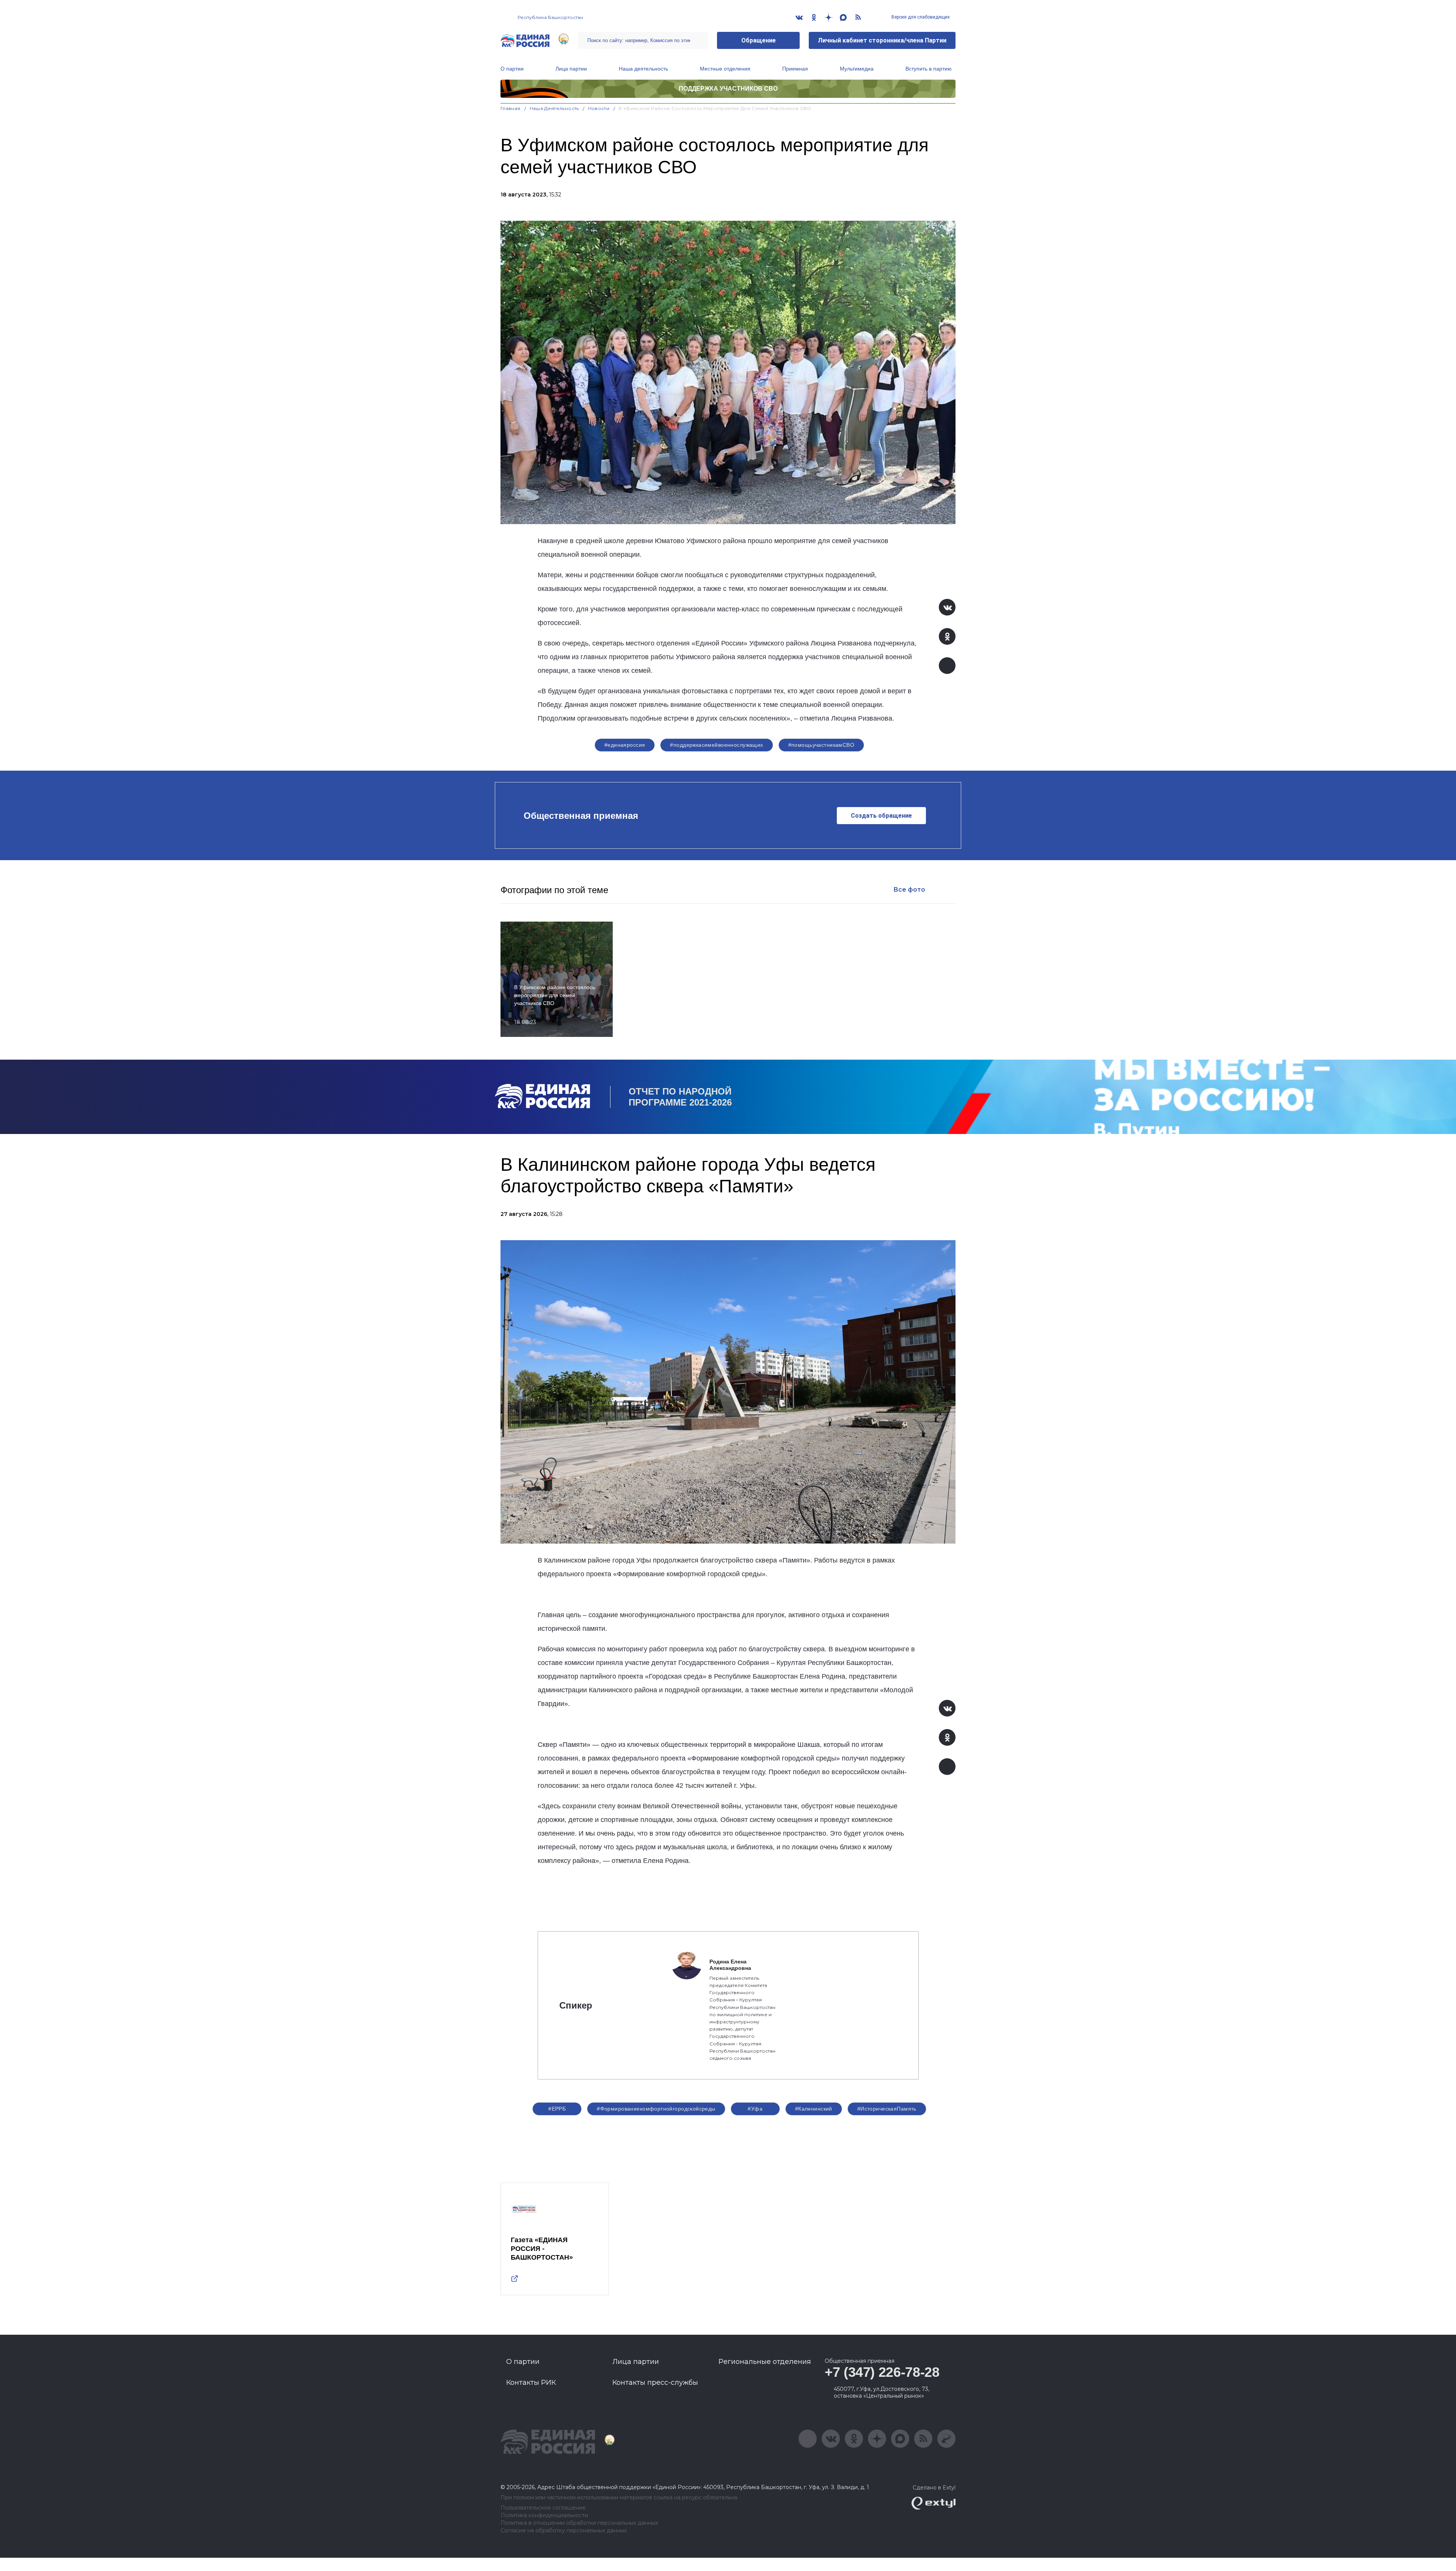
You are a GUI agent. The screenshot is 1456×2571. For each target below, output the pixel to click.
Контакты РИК (531, 2383)
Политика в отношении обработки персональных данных (579, 2523)
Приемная (795, 69)
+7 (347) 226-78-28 (882, 2372)
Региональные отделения (765, 2362)
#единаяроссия (625, 745)
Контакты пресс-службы (655, 2383)
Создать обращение (881, 816)
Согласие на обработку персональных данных (564, 2531)
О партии (512, 69)
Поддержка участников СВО (728, 89)
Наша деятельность (643, 69)
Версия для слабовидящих (920, 17)
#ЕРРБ (557, 2109)
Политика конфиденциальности (544, 2515)
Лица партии (571, 69)
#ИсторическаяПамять (887, 2109)
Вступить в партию (929, 69)
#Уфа (755, 2109)
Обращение (759, 40)
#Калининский (814, 2109)
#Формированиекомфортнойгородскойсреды (656, 2109)
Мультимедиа (857, 69)
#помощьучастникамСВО (821, 745)
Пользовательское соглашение (543, 2508)
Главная (511, 108)
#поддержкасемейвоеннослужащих (716, 745)
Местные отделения (725, 69)
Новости (599, 108)
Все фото (909, 890)
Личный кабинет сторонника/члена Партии (882, 40)
